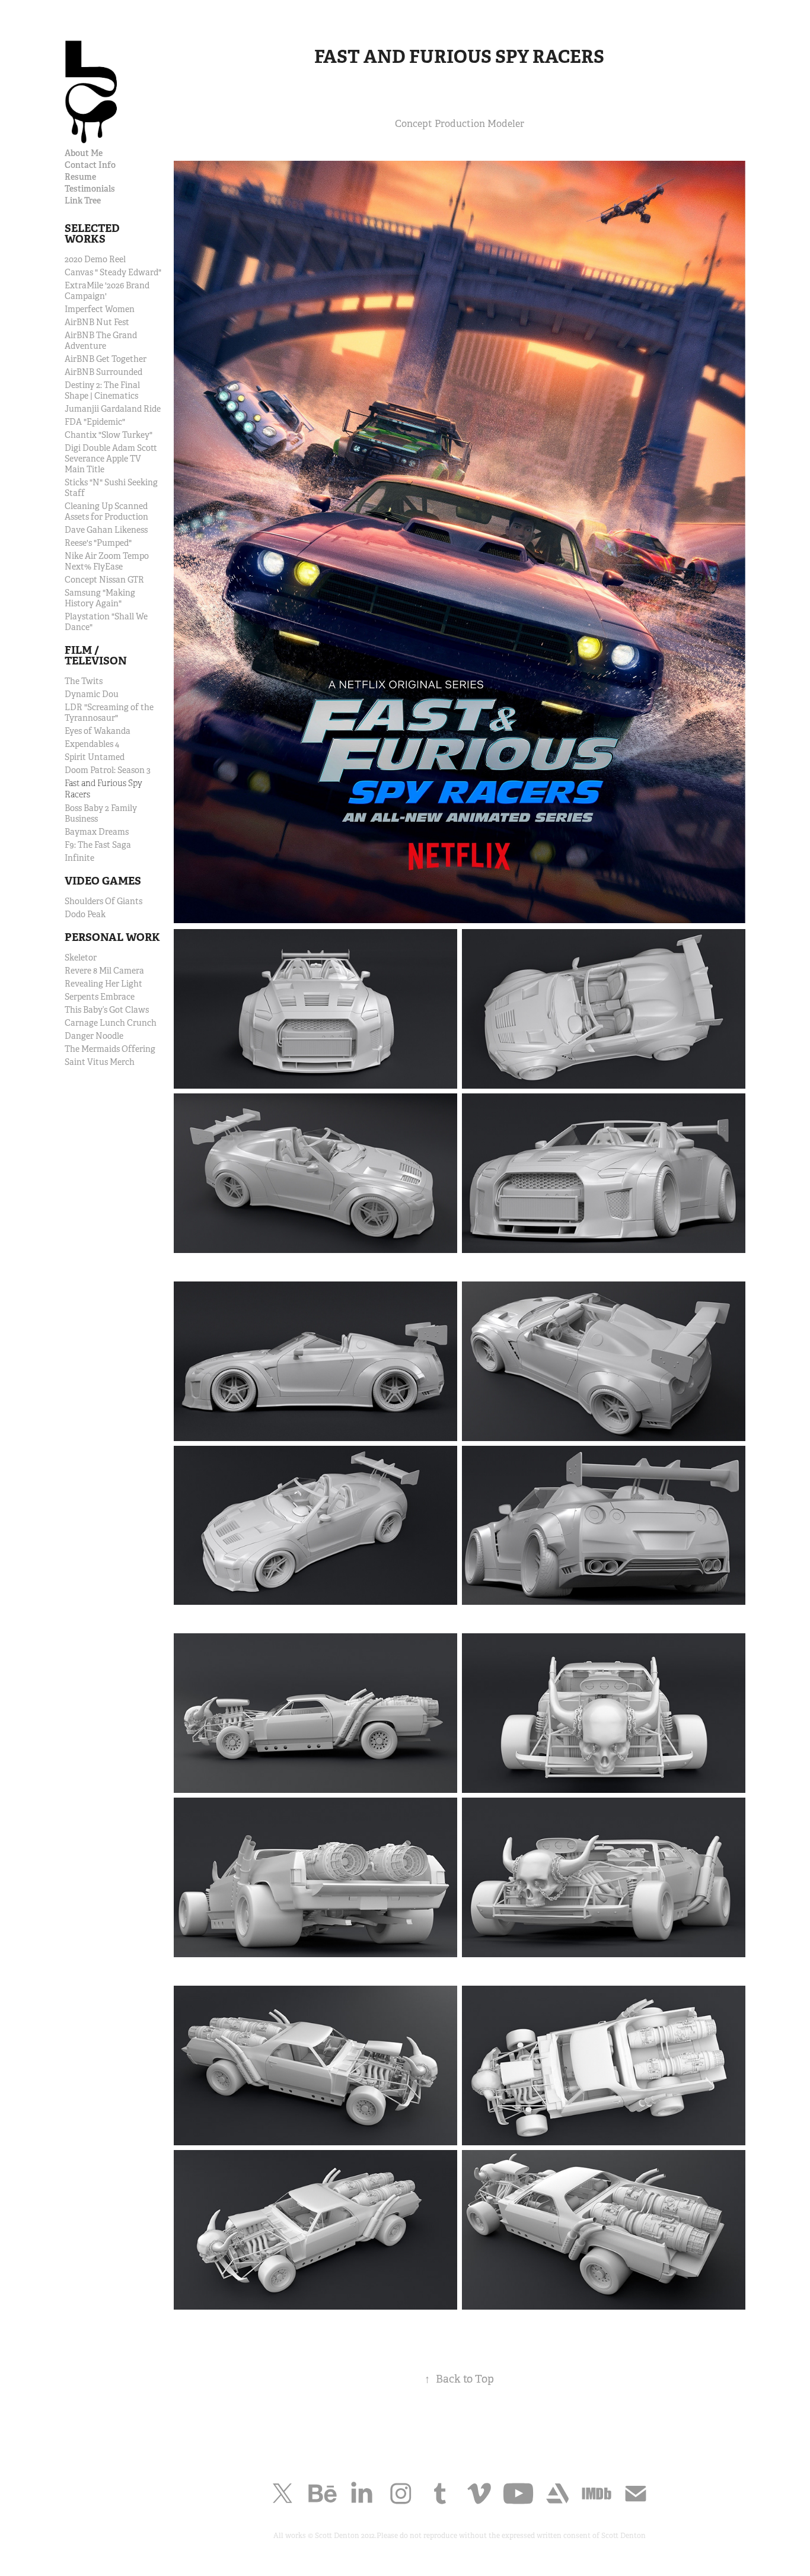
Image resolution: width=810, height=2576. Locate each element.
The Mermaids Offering (110, 1049)
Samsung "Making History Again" (100, 598)
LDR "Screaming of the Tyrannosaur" (109, 713)
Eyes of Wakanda (98, 731)
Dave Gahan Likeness (106, 530)
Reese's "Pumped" (98, 543)
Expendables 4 (92, 744)
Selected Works (92, 233)
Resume (80, 177)
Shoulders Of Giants (103, 901)
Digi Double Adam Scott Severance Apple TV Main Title (111, 459)
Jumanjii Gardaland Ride (113, 409)
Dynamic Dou (92, 694)
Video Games (103, 881)
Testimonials (90, 189)
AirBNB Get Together (106, 359)
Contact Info (90, 165)
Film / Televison (96, 655)
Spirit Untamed (95, 757)
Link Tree (83, 201)
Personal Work (112, 937)
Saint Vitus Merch (100, 1062)
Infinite (79, 858)
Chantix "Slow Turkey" (109, 435)
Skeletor (81, 958)
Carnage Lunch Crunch (111, 1023)
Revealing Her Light (103, 984)
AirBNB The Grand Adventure (101, 341)
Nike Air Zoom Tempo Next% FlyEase (107, 561)
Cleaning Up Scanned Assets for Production (106, 511)
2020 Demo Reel (95, 259)
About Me (84, 153)
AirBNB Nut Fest (97, 322)
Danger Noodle (94, 1036)
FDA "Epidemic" (95, 422)
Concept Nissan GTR (104, 580)
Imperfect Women (100, 309)
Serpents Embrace (100, 997)
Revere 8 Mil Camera (104, 971)
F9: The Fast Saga (98, 845)
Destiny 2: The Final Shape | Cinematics (102, 390)
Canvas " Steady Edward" (113, 272)
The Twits (84, 681)
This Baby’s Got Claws (107, 1010)
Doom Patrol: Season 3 (108, 770)
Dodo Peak (85, 914)
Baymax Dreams (97, 832)
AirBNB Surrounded (103, 372)
